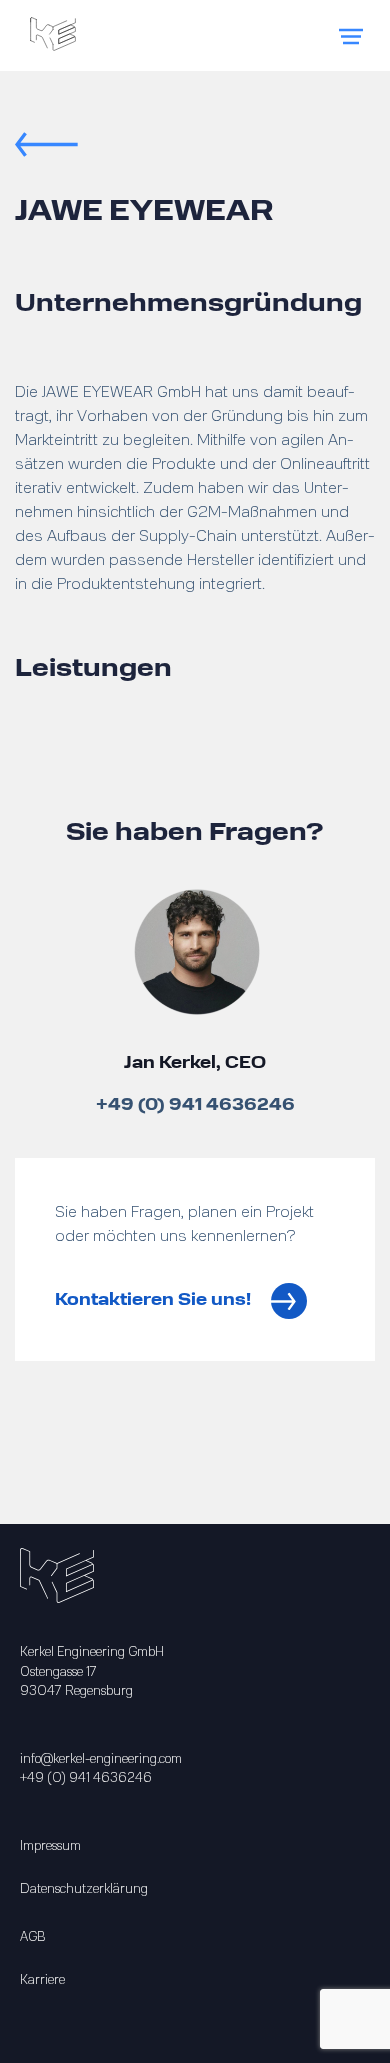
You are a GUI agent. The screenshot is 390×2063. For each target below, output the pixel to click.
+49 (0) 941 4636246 (195, 1106)
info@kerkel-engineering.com (101, 1759)
